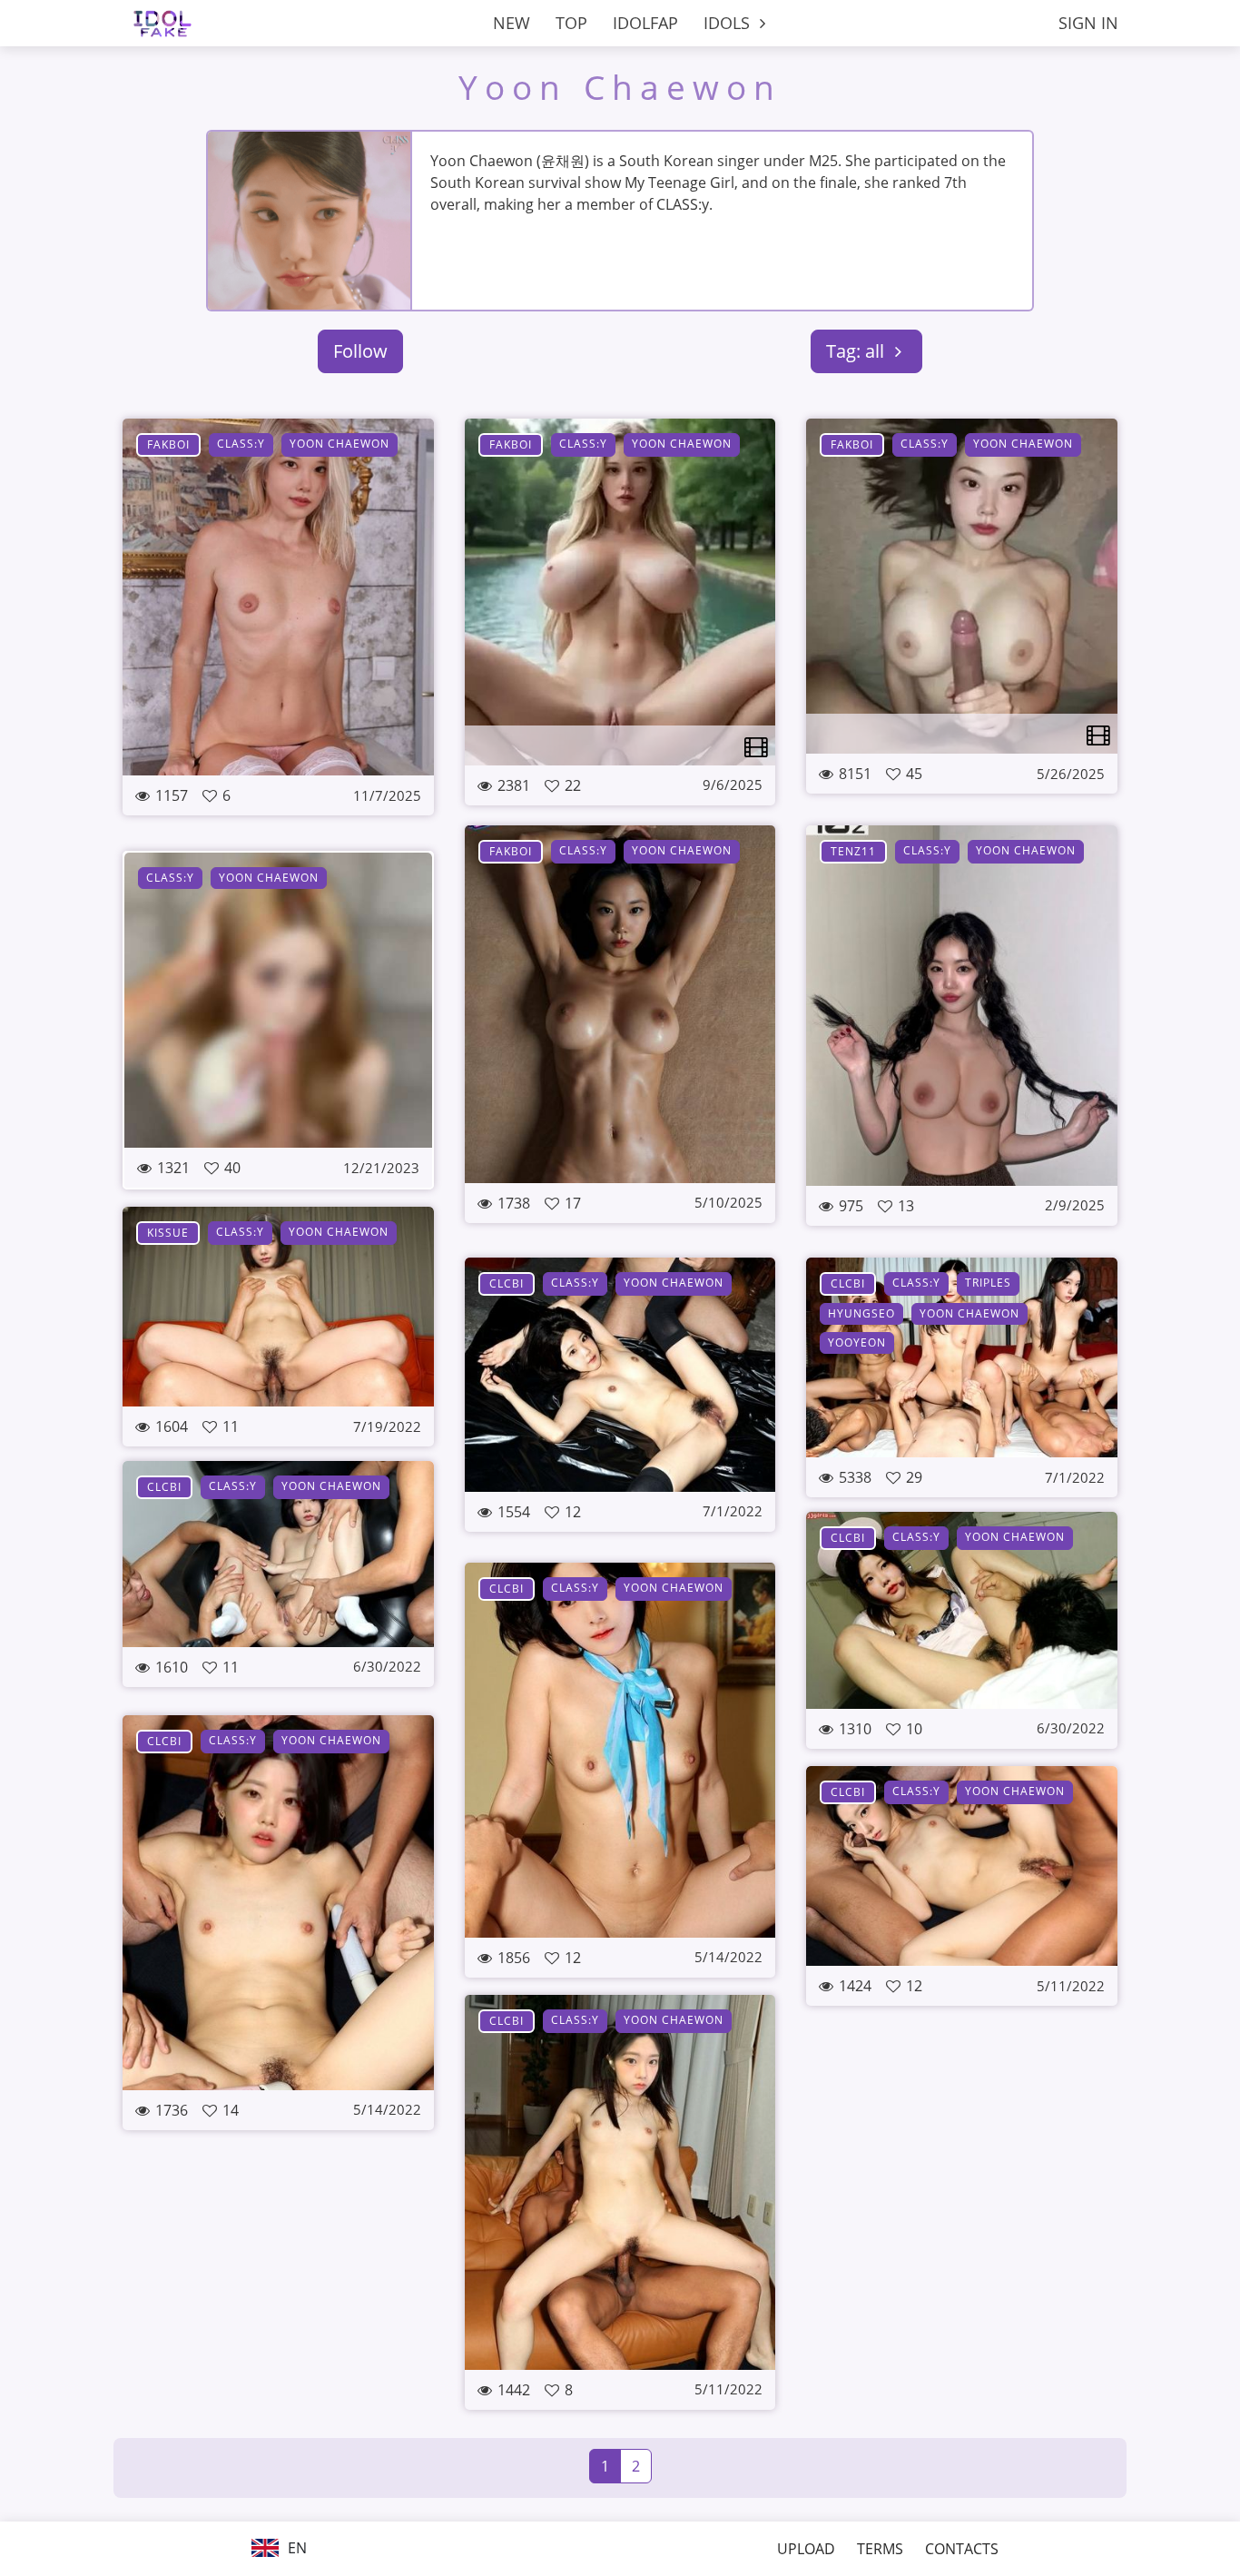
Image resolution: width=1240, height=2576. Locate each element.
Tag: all (857, 351)
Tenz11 (853, 851)
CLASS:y (241, 444)
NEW (512, 23)
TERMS (880, 2549)
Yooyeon (857, 1342)
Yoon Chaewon (620, 87)
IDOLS (729, 23)
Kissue (168, 1233)
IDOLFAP (645, 23)
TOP (571, 23)
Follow (360, 351)
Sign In (1088, 23)
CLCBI (507, 1283)
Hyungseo (861, 1313)
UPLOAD (806, 2549)
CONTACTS (962, 2549)
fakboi (168, 444)
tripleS (988, 1283)
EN (295, 2548)
